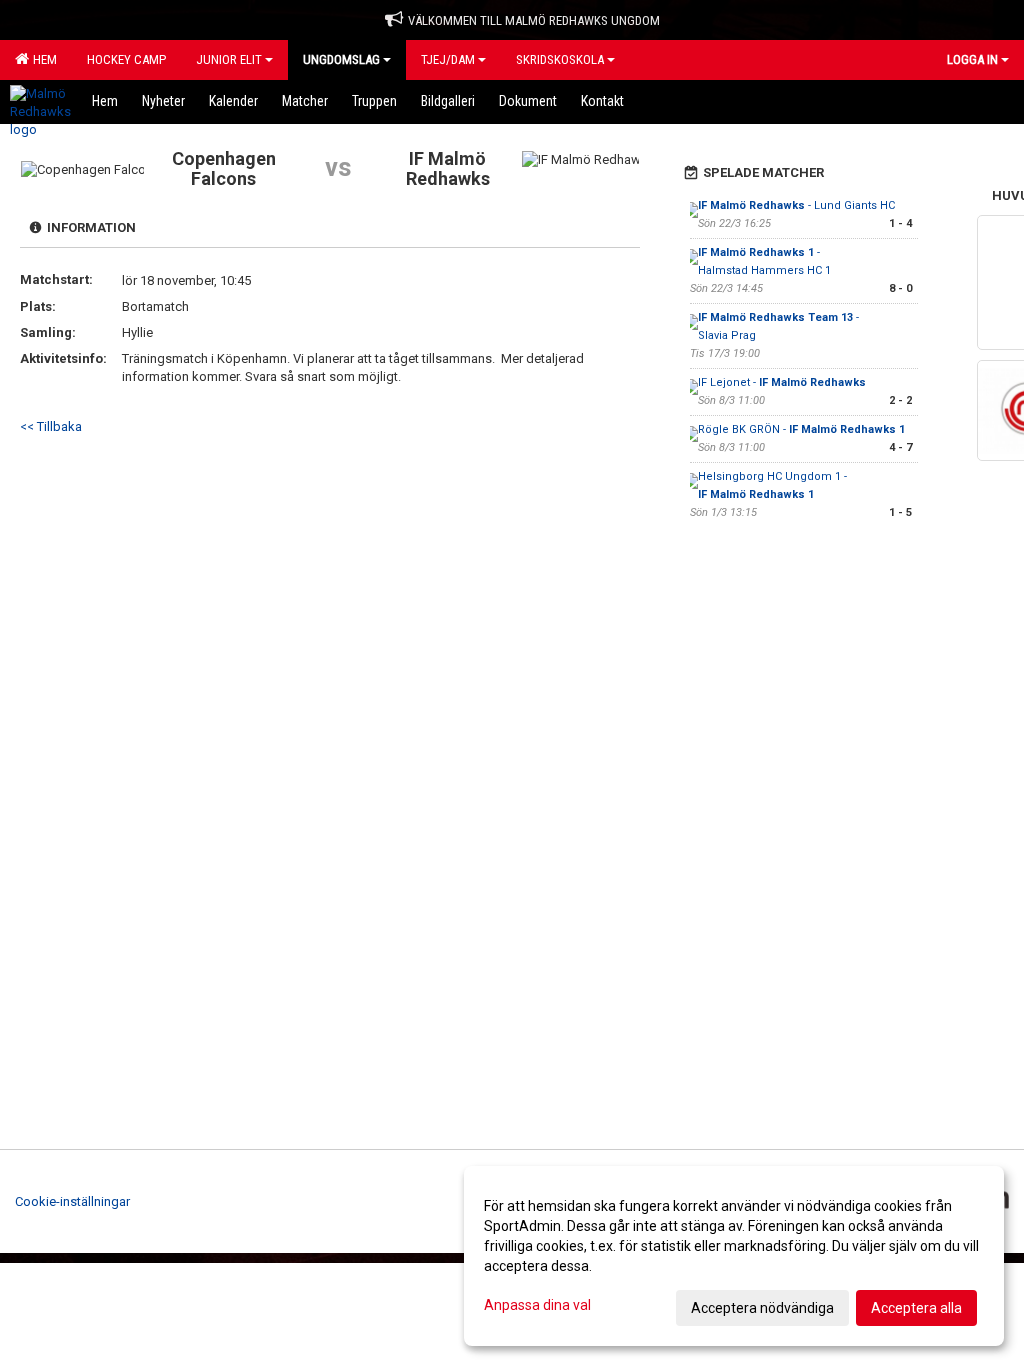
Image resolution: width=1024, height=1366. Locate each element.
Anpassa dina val (537, 1305)
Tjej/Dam (448, 59)
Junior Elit (229, 59)
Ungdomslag (341, 59)
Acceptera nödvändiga (762, 1308)
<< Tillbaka (51, 426)
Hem (42, 59)
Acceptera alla (916, 1308)
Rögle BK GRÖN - (801, 429)
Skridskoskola (560, 59)
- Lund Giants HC (796, 205)
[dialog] (734, 1256)
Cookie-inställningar (72, 1201)
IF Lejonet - (782, 382)
